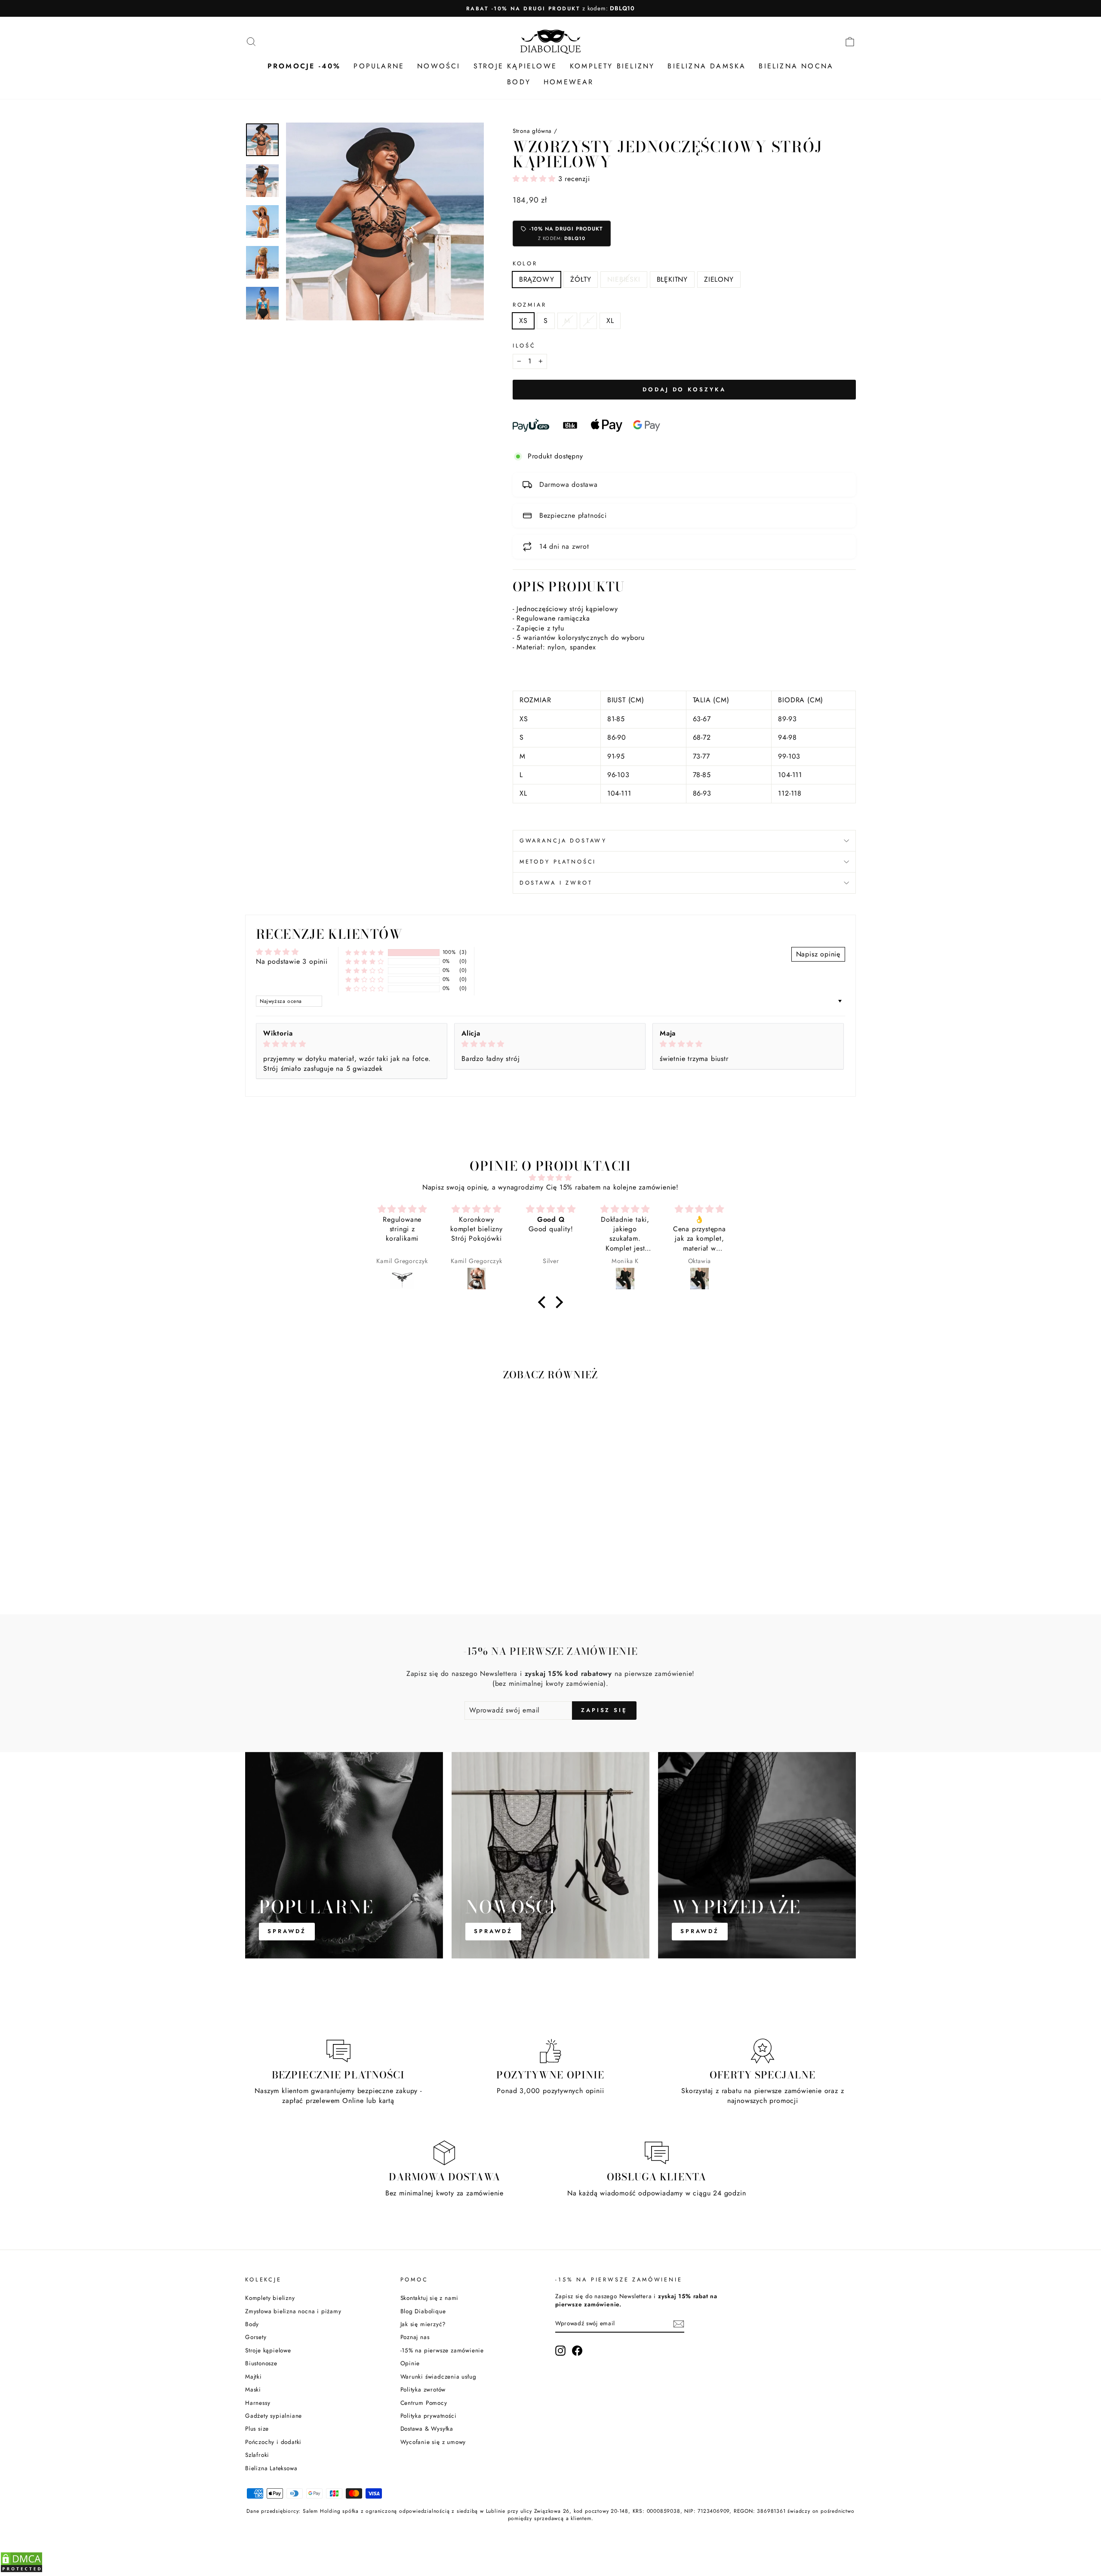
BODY (519, 82)
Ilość (524, 346)
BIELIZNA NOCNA (796, 66)
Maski (253, 2389)
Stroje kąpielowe (268, 2350)
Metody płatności (558, 862)
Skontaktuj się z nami (430, 2298)
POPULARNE (379, 66)
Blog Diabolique (423, 2311)
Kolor (525, 264)
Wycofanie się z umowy (433, 2442)
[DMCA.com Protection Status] (22, 2571)
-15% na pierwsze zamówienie (442, 2350)
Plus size (257, 2428)
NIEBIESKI (624, 279)
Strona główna (532, 131)
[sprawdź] (757, 1855)
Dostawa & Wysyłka (427, 2428)
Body (252, 2324)
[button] (535, 179)
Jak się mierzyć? (423, 2324)
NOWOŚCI (439, 66)
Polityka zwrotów (423, 2389)
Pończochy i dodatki (273, 2442)
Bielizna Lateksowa (271, 2468)
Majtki (254, 2376)
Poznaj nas (415, 2337)
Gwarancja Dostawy (563, 841)
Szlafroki (257, 2455)
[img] (352, 1044)
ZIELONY (719, 279)
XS (523, 321)
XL (610, 321)
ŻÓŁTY (581, 279)
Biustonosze (261, 2363)
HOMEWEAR (569, 82)
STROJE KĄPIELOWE (515, 66)
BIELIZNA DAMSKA (707, 66)
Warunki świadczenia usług (438, 2376)
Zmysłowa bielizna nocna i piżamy (293, 2311)
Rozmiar (530, 305)
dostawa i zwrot (556, 883)
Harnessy (258, 2403)
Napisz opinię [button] (818, 954)
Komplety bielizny (270, 2298)
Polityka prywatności (429, 2416)
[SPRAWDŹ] (344, 1855)
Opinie (410, 2363)
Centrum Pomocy (424, 2403)
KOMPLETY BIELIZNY (612, 66)
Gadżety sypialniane (274, 2416)
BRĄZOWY (537, 279)
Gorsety (256, 2337)
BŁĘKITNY (672, 279)
